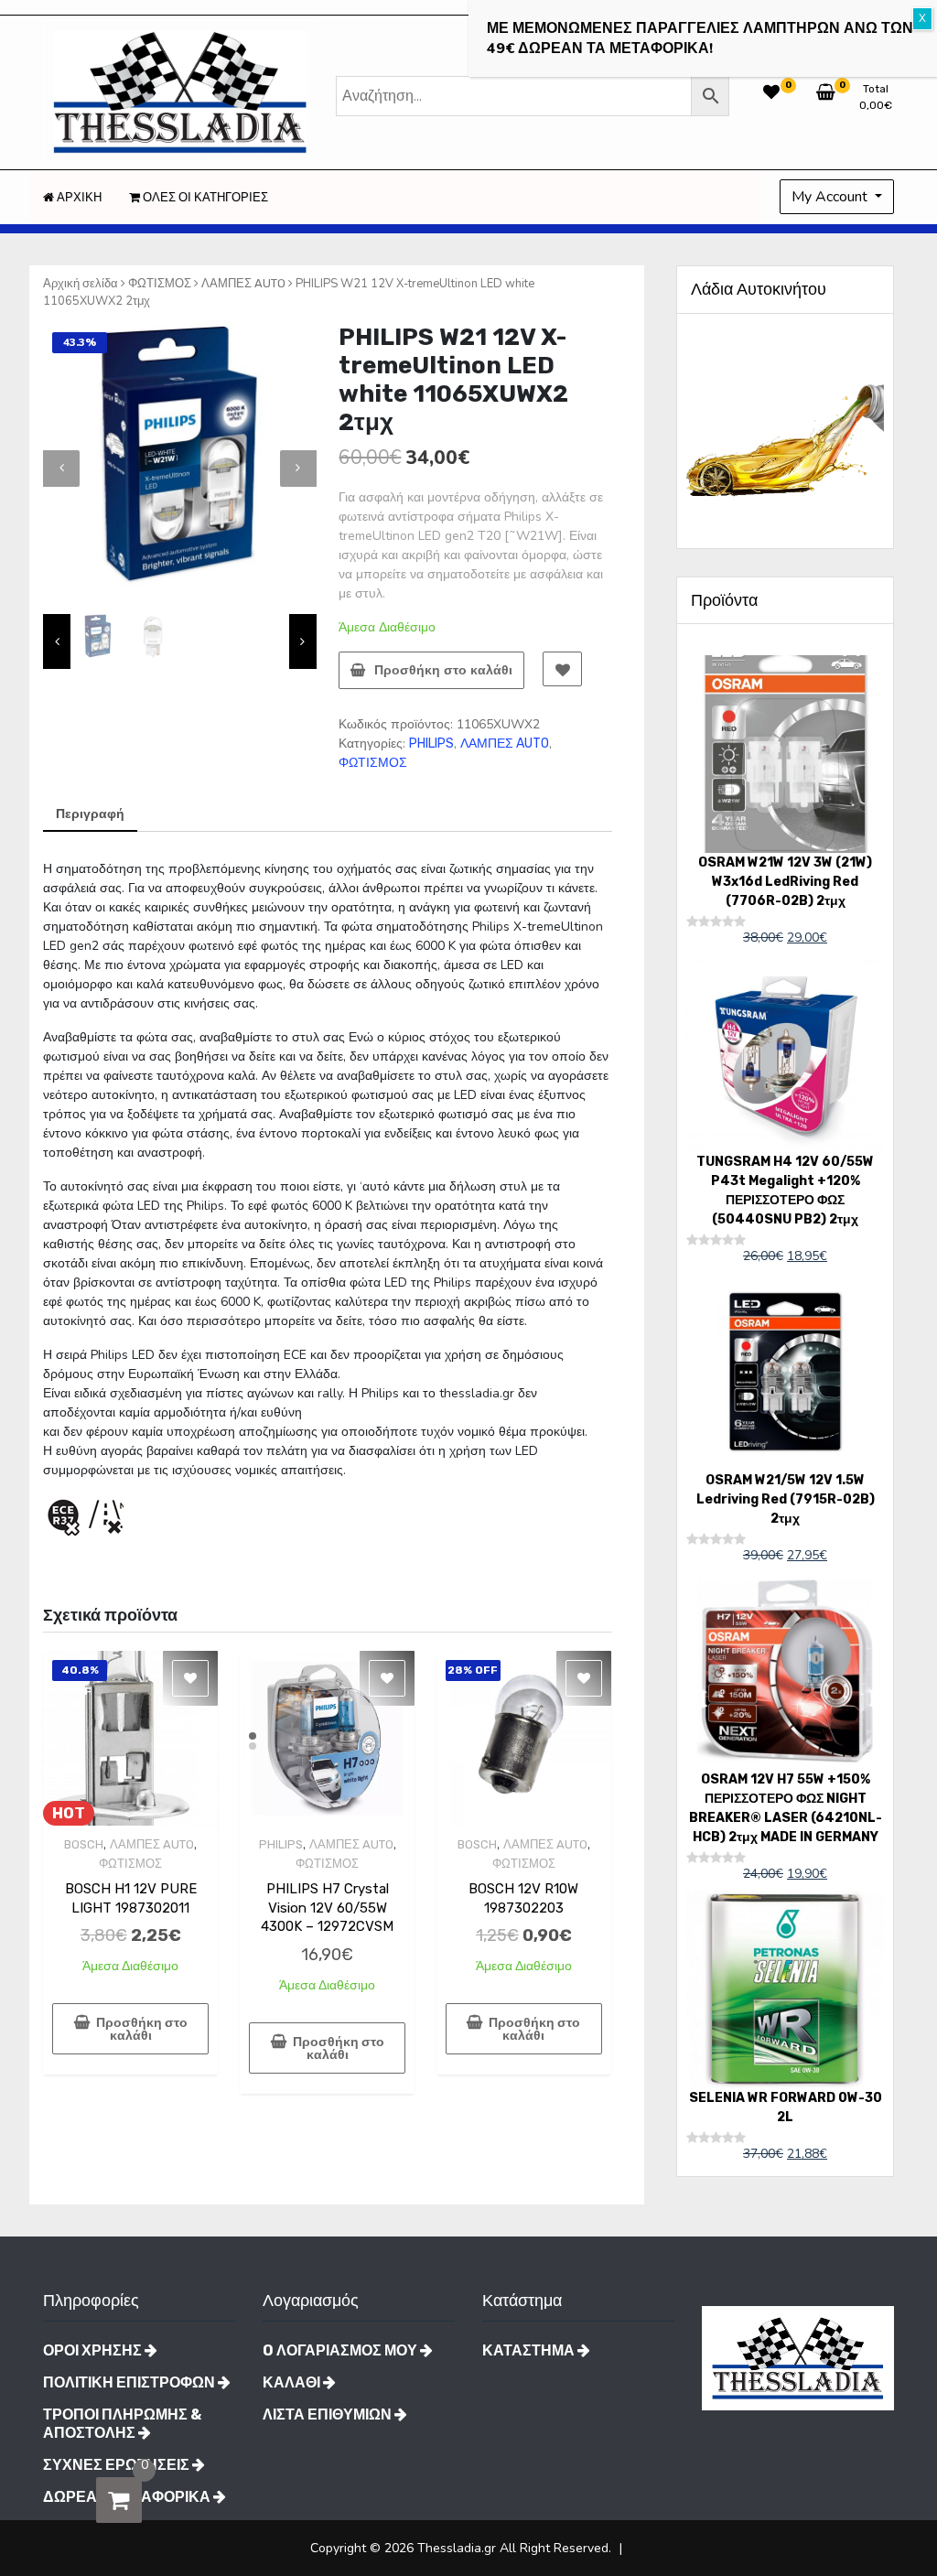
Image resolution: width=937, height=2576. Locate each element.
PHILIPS (431, 744)
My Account (831, 197)
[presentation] (61, 469)
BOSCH (84, 1844)
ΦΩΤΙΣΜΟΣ (160, 283)
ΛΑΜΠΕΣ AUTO (243, 283)
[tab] (90, 815)
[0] (119, 2500)
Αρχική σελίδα (81, 283)
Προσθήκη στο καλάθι (443, 670)
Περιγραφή (90, 814)
